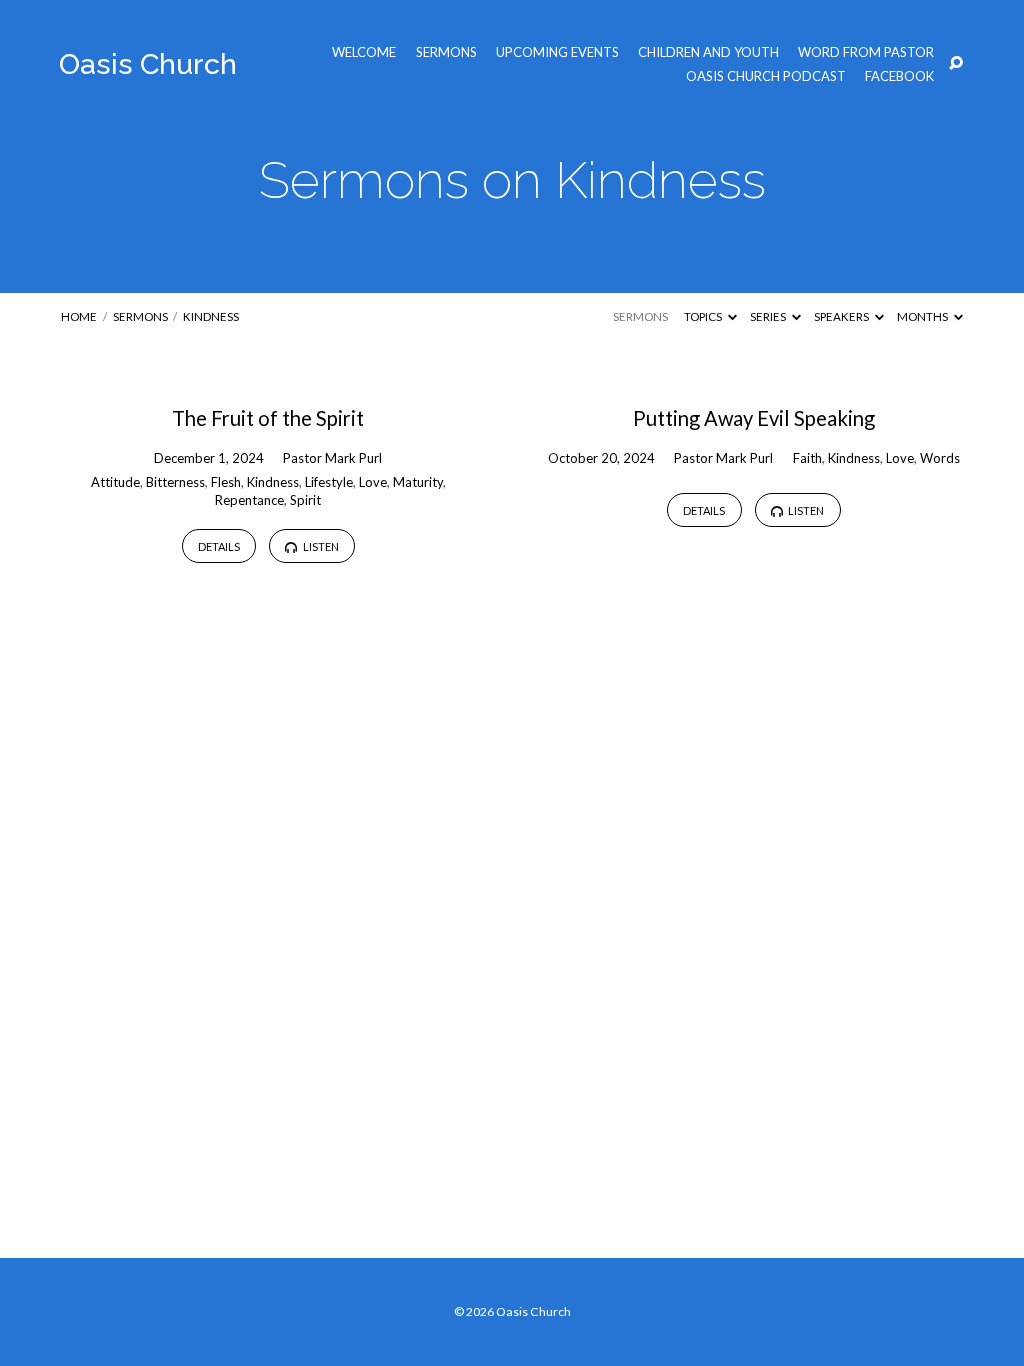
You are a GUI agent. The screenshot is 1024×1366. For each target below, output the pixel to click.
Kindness (211, 316)
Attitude (115, 482)
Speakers (842, 316)
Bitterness (175, 482)
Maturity (418, 482)
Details (219, 546)
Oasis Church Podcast (766, 76)
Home (79, 316)
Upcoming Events (557, 52)
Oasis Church (148, 64)
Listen (320, 546)
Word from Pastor (866, 52)
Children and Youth (708, 52)
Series (769, 316)
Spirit (305, 500)
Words (940, 458)
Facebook (899, 76)
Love (373, 482)
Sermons (446, 52)
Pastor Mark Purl (332, 458)
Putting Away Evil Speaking (754, 418)
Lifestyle (329, 482)
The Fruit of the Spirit (268, 418)
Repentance (249, 500)
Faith (807, 458)
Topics (704, 316)
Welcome (364, 52)
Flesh (226, 482)
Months (923, 316)
